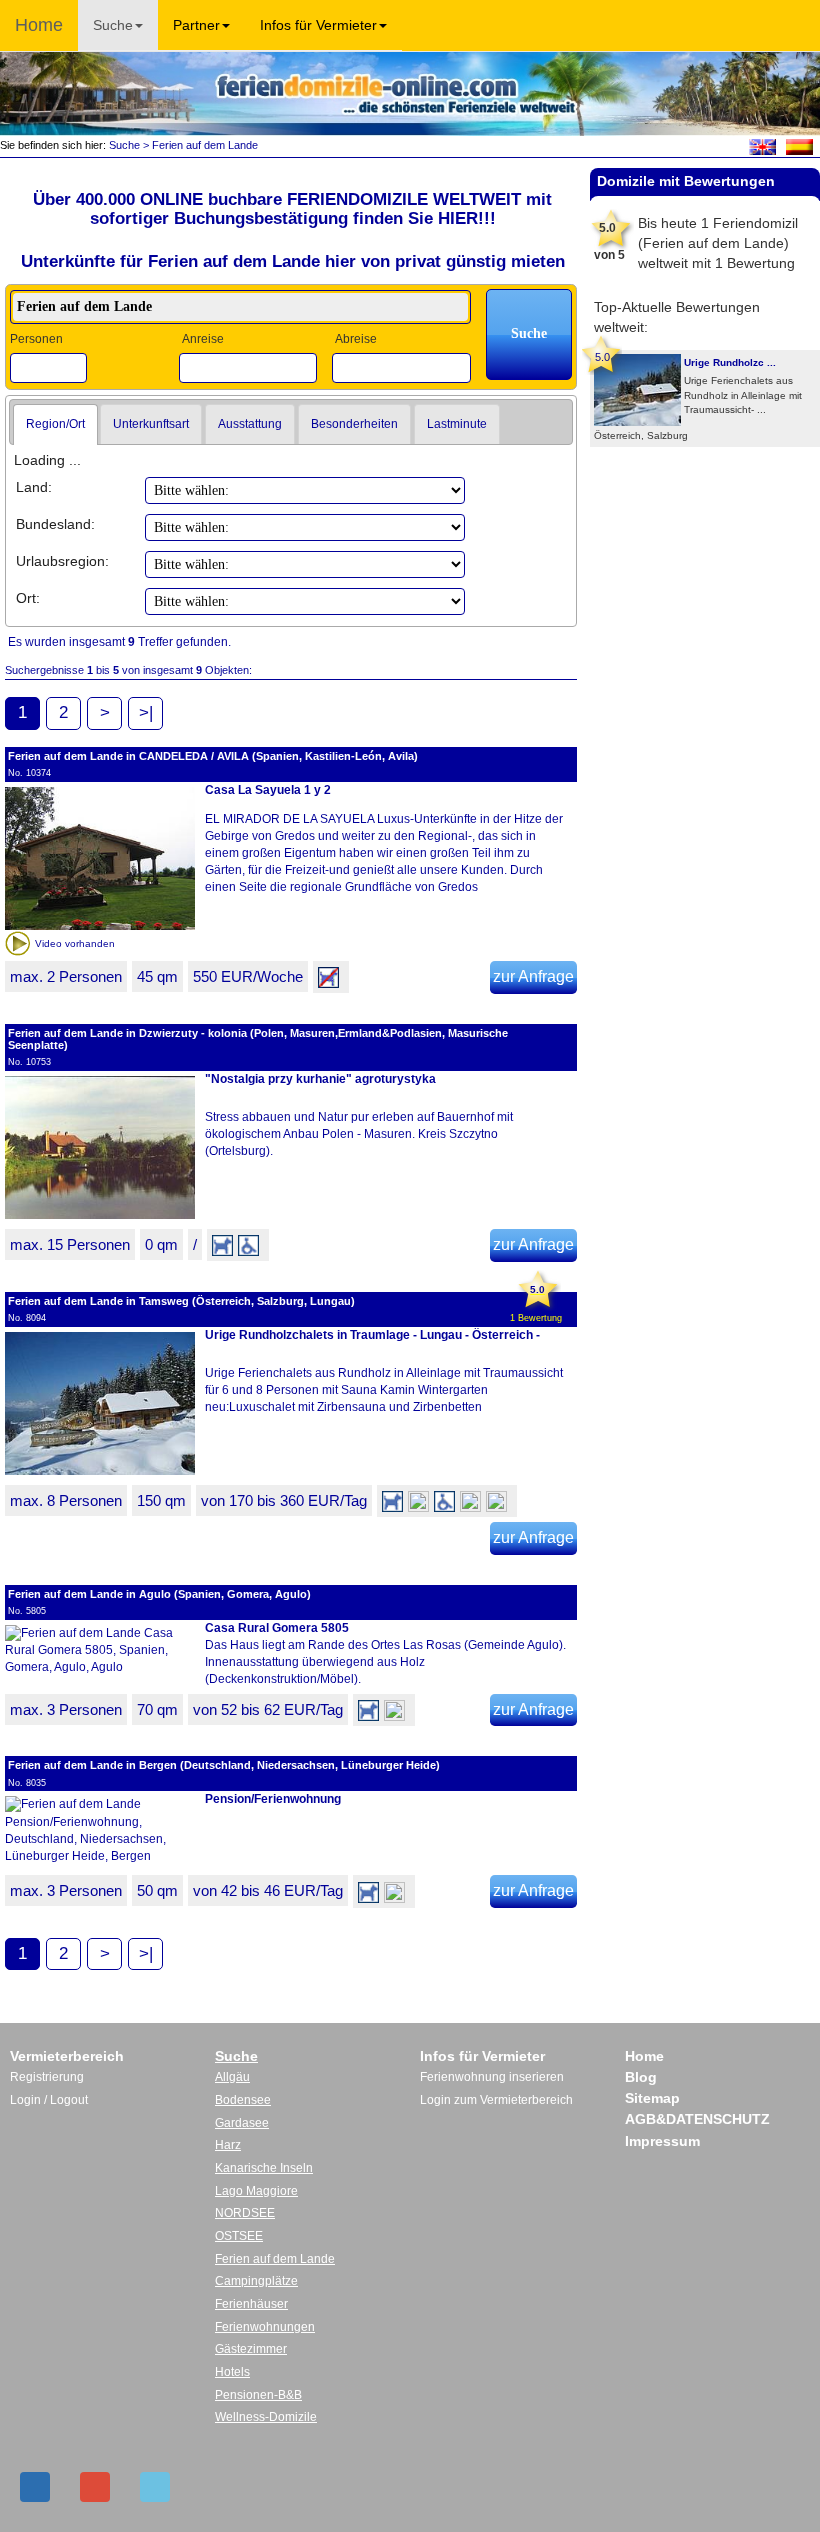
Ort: (28, 598)
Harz (228, 2145)
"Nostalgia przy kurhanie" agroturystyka (320, 1079)
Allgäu (232, 2077)
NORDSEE (245, 2213)
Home (39, 25)
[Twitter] (155, 2487)
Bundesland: (55, 524)
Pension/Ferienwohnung (273, 1799)
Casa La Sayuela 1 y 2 (268, 790)
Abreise (356, 339)
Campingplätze (256, 2281)
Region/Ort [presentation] (55, 424)
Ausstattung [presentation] (250, 424)
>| (146, 712)
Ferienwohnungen (265, 2327)
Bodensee (243, 2100)
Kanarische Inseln (264, 2168)
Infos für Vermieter (318, 25)
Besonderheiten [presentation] (354, 424)
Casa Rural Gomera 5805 (277, 1628)
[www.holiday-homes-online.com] (762, 146)
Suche (113, 25)
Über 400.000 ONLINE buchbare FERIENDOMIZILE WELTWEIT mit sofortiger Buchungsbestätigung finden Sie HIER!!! (292, 209)
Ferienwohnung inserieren (492, 2077)
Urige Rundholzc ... (730, 362)
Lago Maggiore (256, 2191)
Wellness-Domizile (266, 2417)
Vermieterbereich (67, 2056)
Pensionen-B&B (258, 2395)
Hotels (232, 2372)
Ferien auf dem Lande (275, 2259)
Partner (196, 25)
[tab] (55, 425)
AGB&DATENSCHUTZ (697, 2119)
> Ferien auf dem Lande (199, 145)
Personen (36, 339)
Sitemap (652, 2098)
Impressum (662, 2141)
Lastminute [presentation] (457, 424)
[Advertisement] (705, 512)
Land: (34, 487)
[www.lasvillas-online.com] (799, 146)
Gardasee (242, 2123)
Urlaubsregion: (62, 561)
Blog (641, 2077)
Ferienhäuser (251, 2304)
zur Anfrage (533, 976)
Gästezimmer (251, 2349)
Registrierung (47, 2077)
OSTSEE (239, 2236)
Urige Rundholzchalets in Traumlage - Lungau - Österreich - (372, 1335)
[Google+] (95, 2487)
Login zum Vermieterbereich (496, 2100)
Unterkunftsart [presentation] (151, 424)
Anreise (203, 339)
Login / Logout (49, 2100)
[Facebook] (35, 2487)
